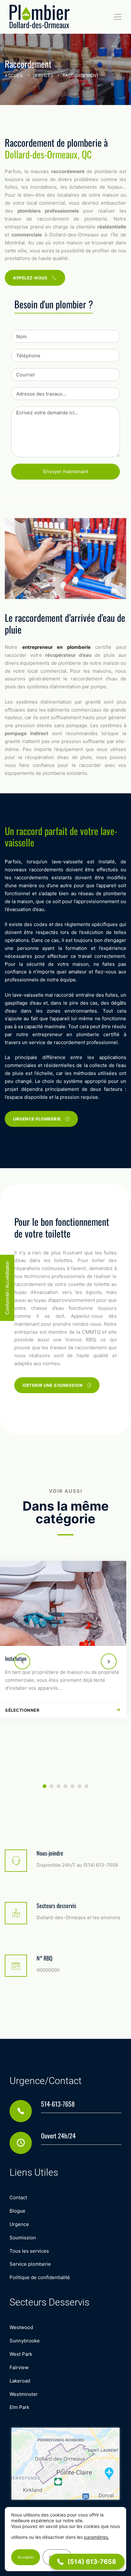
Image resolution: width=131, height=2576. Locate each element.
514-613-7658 (58, 2104)
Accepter (26, 2557)
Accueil (14, 75)
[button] (22, 1661)
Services (43, 75)
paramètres (96, 2537)
